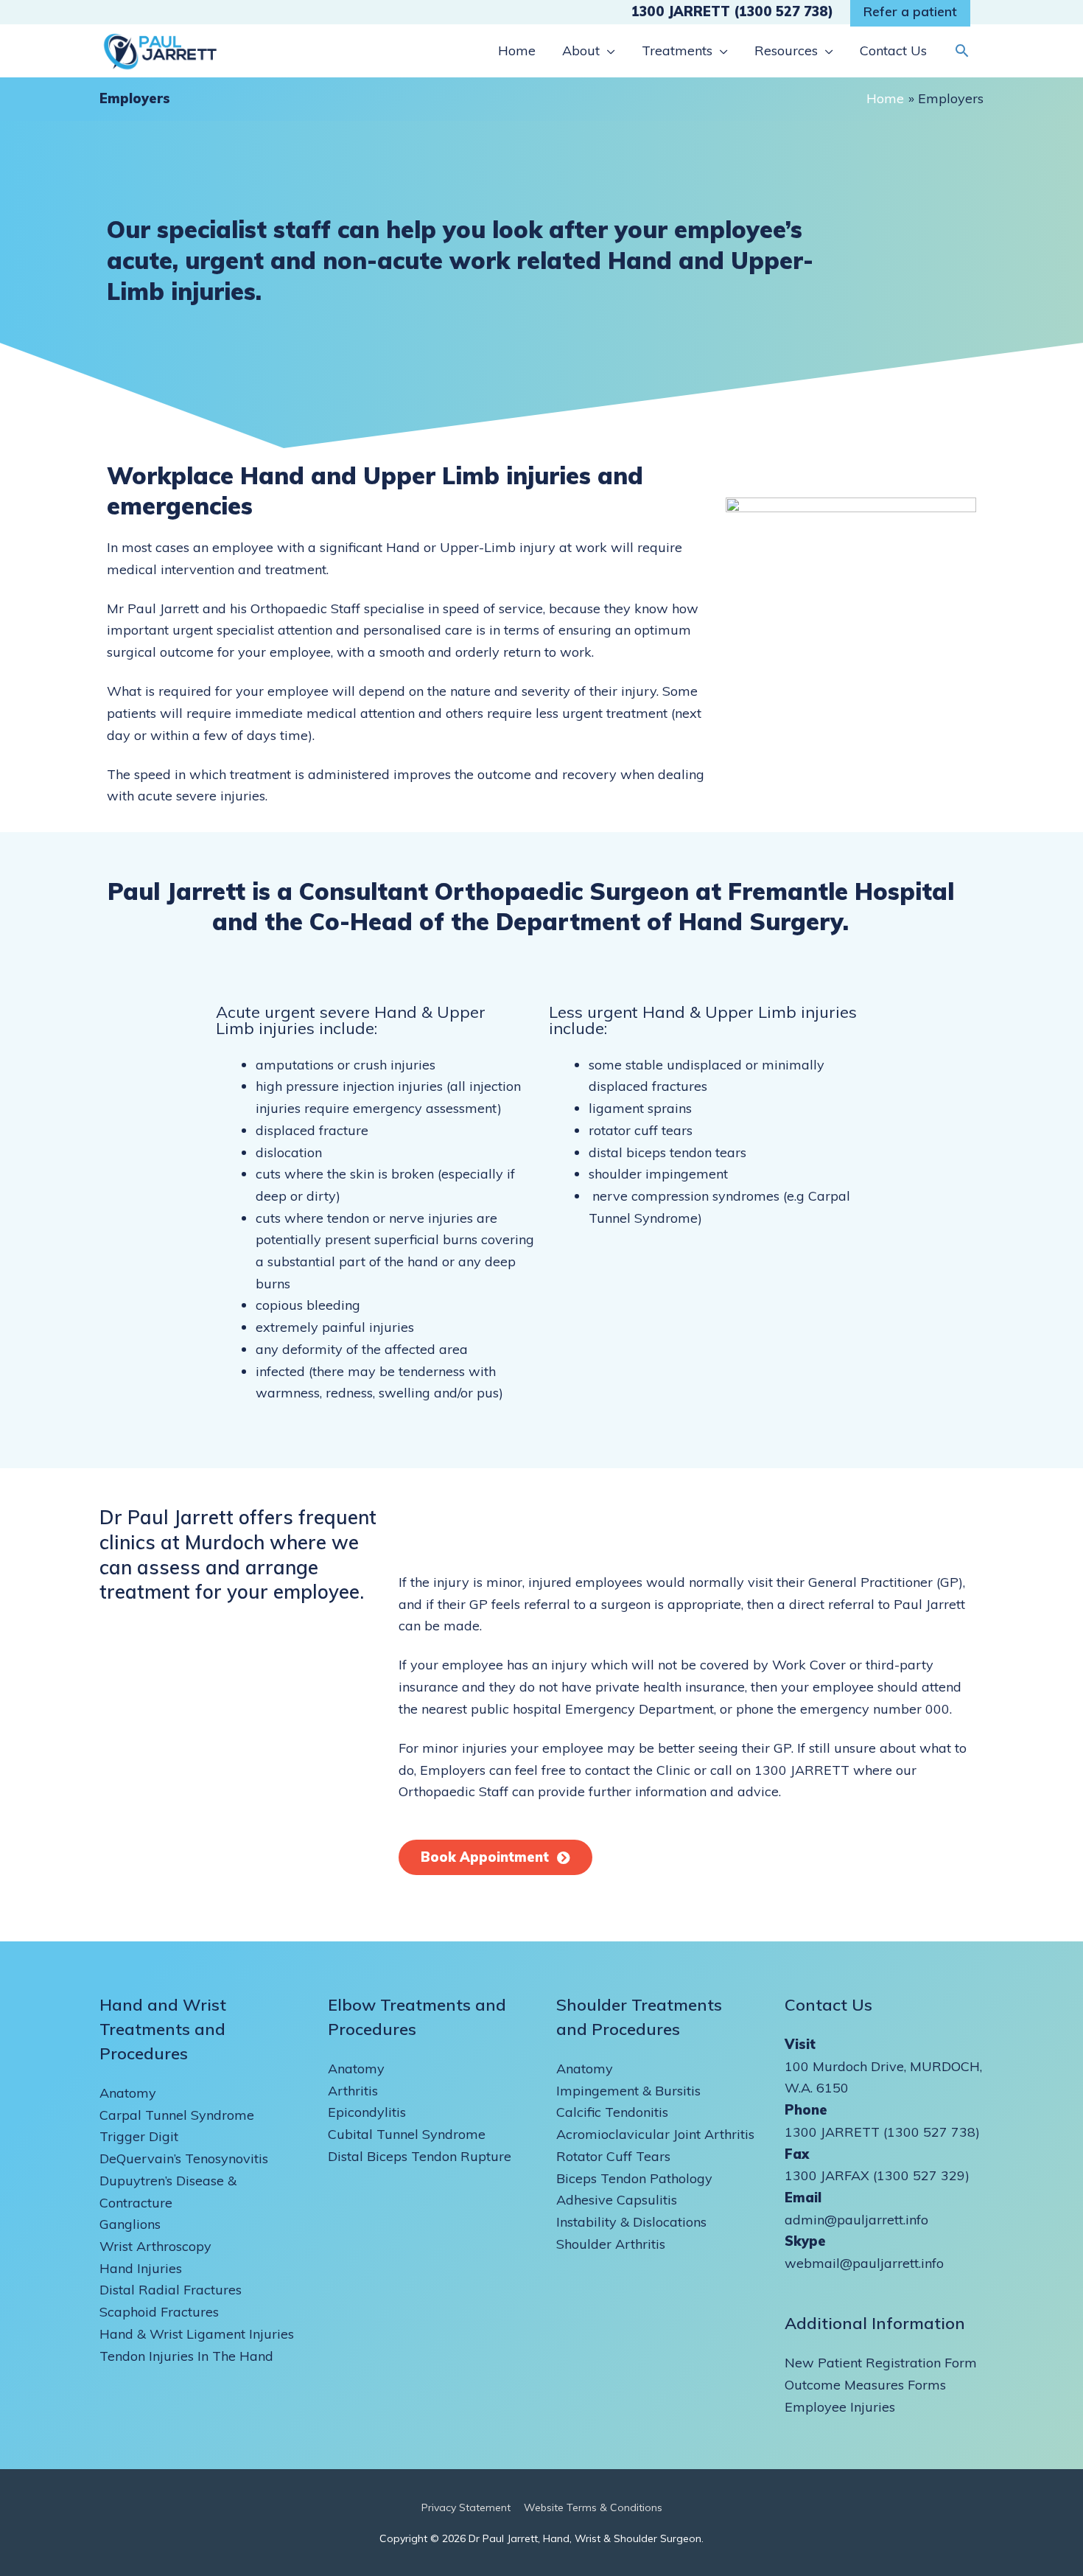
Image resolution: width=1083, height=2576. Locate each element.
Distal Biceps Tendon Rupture (420, 2156)
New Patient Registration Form (881, 2363)
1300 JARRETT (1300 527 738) (732, 11)
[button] (962, 50)
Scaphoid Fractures (159, 2312)
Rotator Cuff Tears (613, 2156)
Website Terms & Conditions (593, 2507)
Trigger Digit (139, 2136)
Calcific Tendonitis (612, 2112)
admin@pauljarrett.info (856, 2220)
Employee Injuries (840, 2407)
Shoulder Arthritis (611, 2244)
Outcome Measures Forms (865, 2385)
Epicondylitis (367, 2112)
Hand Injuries (141, 2268)
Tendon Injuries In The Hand (186, 2356)
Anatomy (128, 2093)
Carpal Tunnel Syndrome (177, 2115)
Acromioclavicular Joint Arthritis (655, 2134)
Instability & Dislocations (631, 2222)
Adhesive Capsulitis (617, 2200)
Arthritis (353, 2091)
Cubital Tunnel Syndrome (407, 2134)
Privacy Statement (466, 2507)
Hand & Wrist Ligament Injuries (197, 2334)
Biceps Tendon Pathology (634, 2178)
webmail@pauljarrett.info (864, 2263)
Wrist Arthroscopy (155, 2246)
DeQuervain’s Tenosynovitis (184, 2158)
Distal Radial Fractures (171, 2290)
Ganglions (130, 2224)
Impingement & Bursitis (628, 2091)
